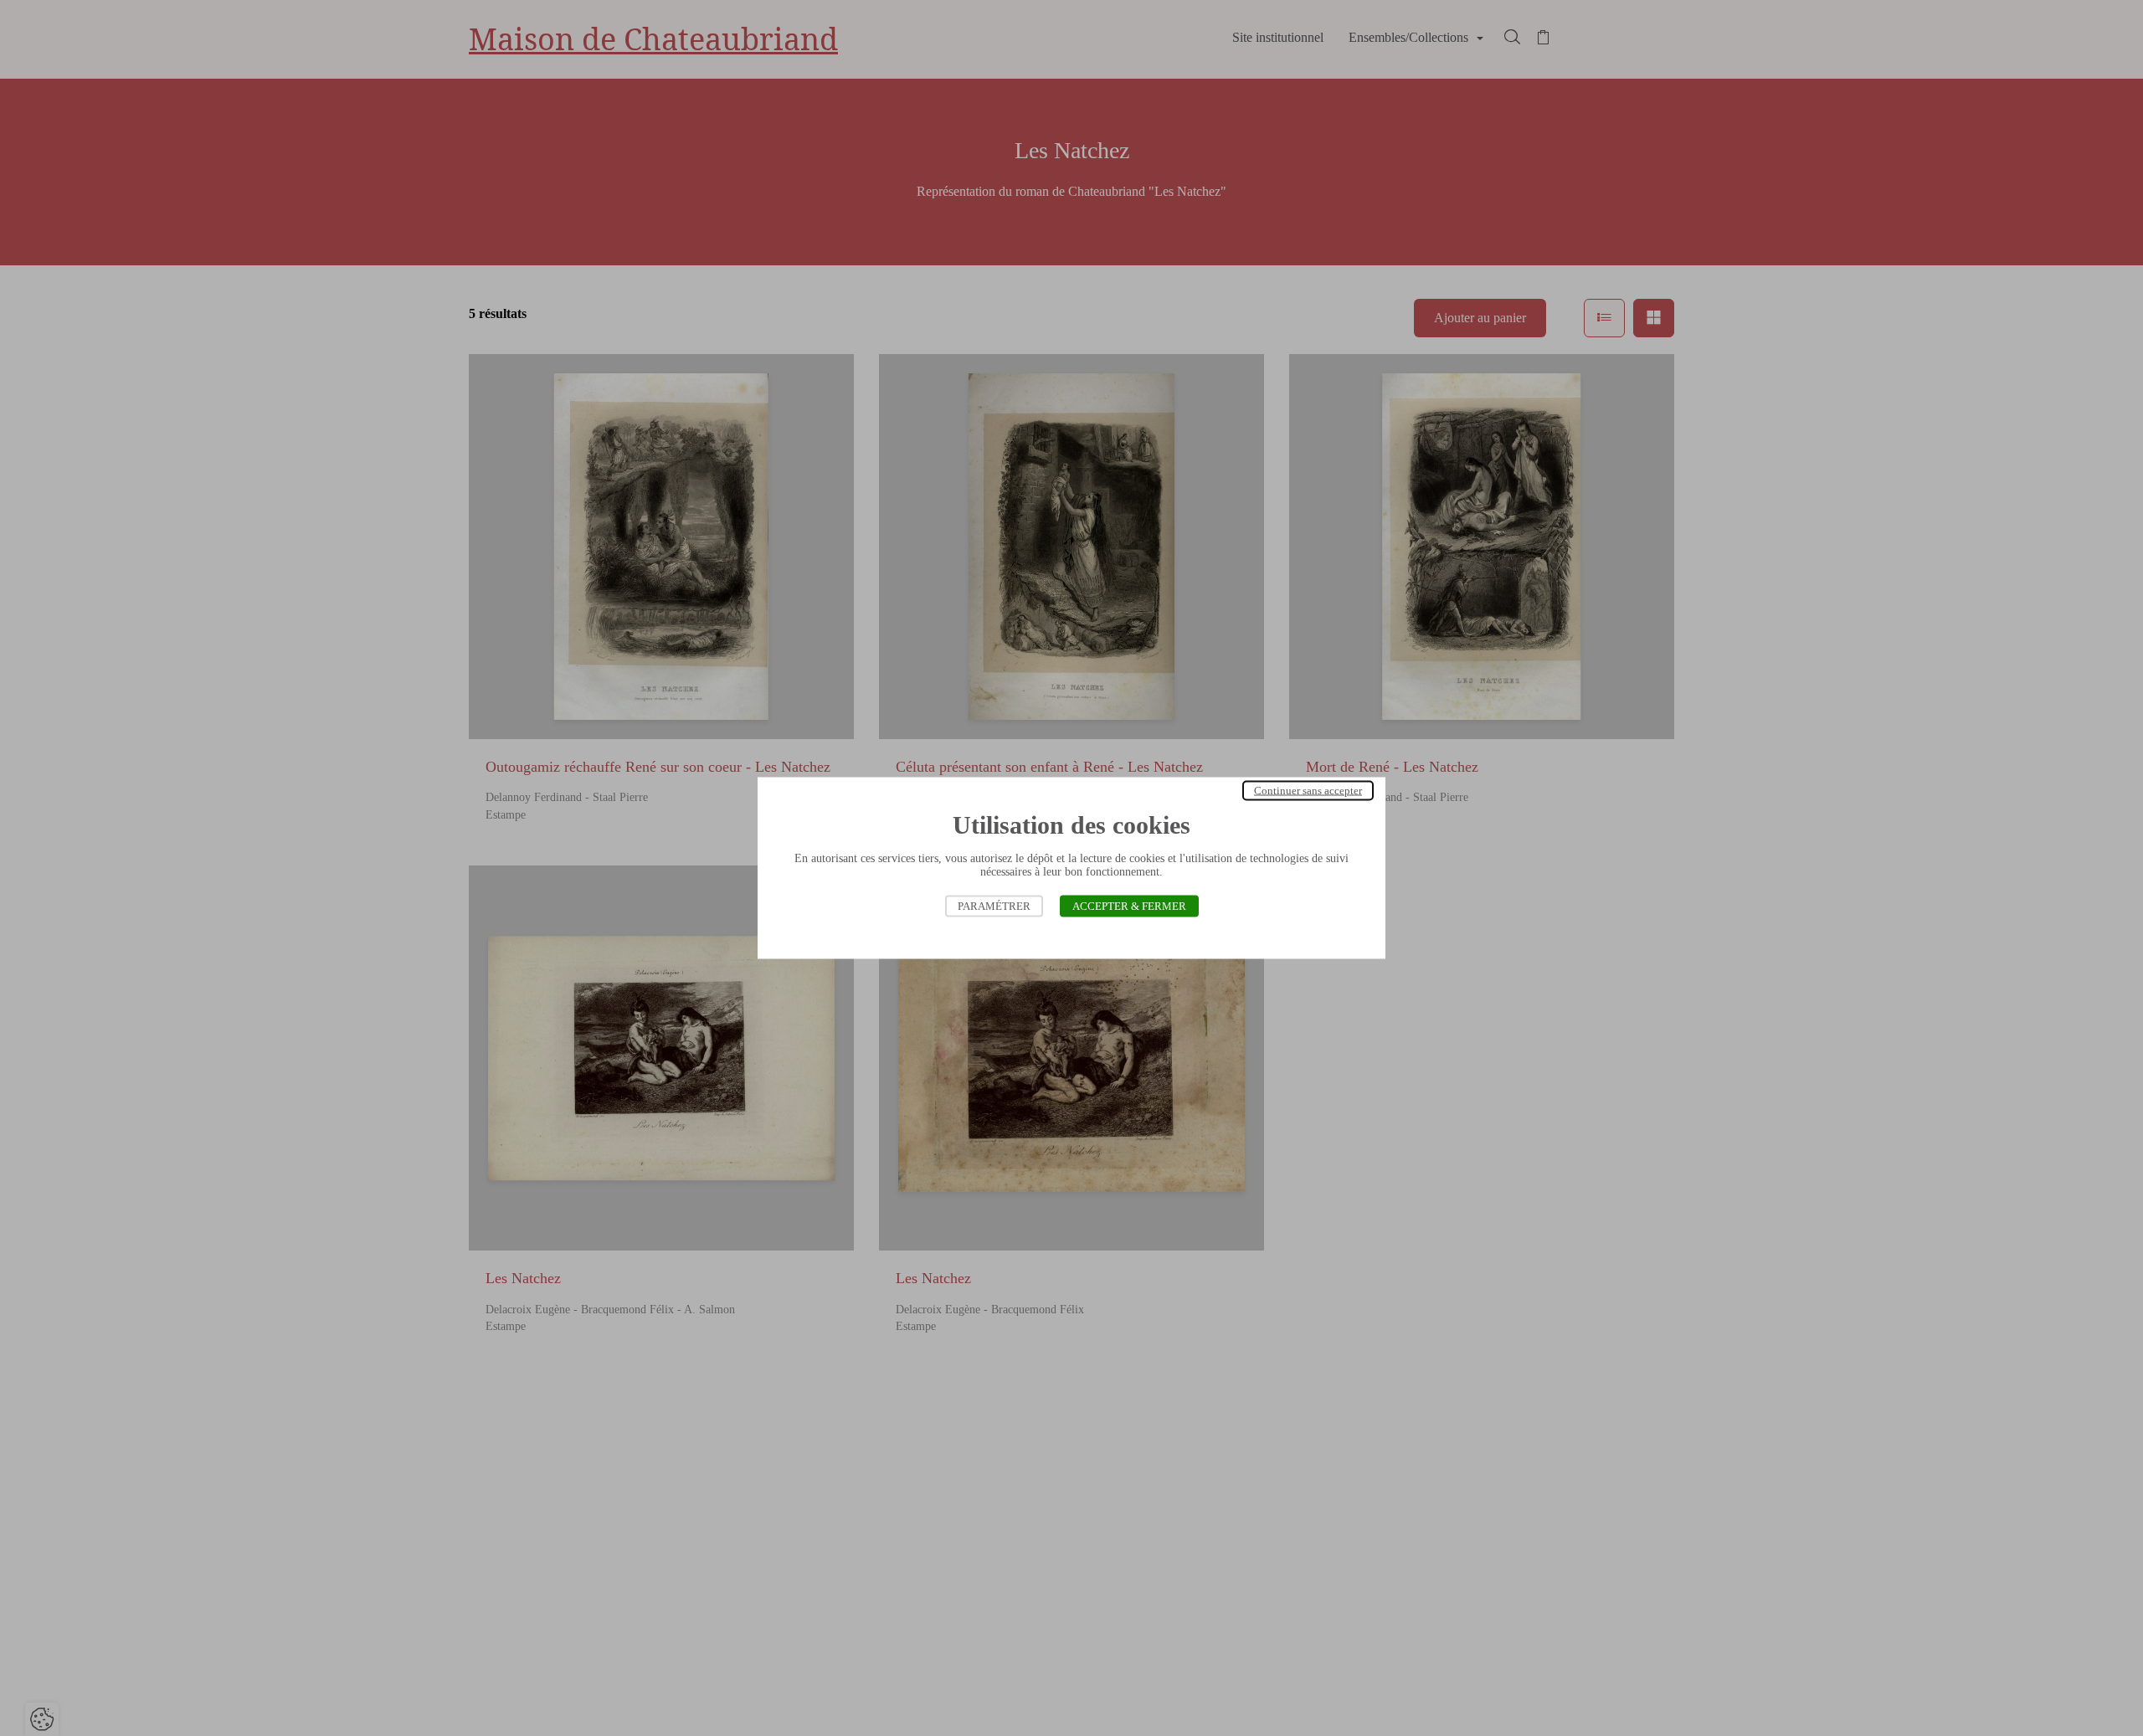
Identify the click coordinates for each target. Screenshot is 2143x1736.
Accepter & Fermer (1129, 906)
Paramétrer (994, 906)
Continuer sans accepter (1308, 791)
